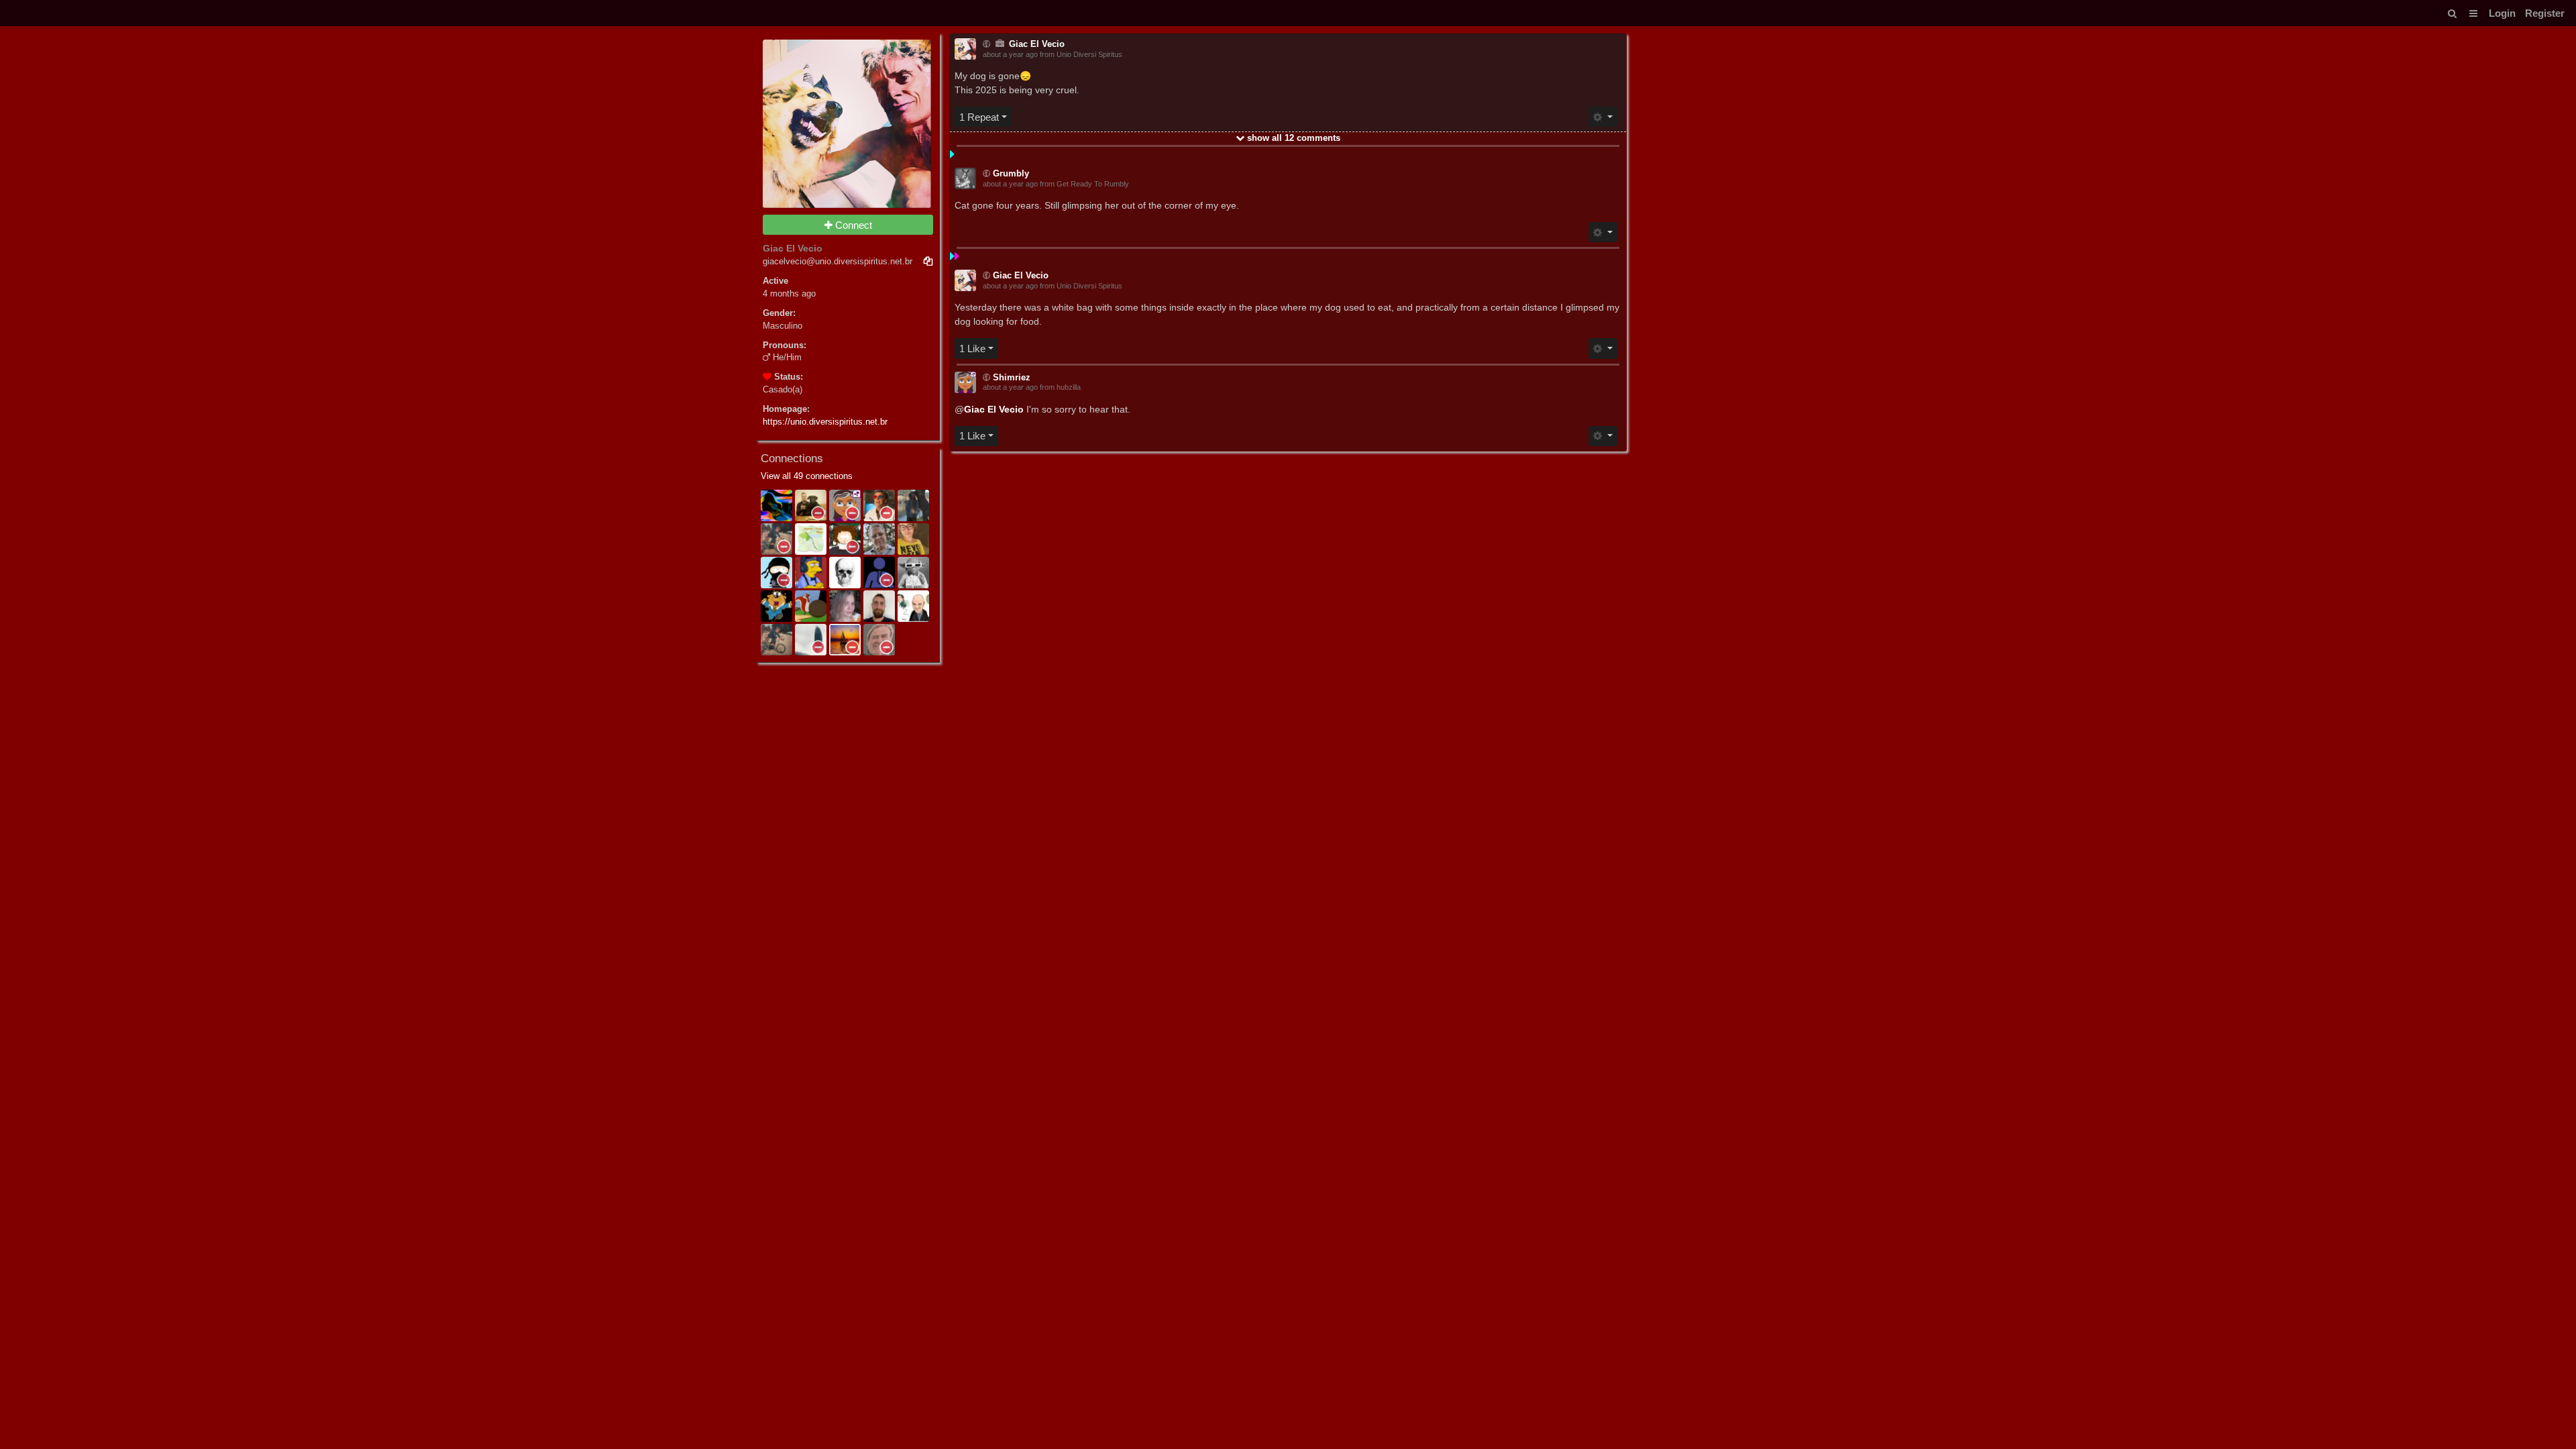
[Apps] (2473, 13)
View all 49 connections (807, 476)
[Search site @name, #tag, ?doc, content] (2452, 13)
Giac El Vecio (994, 409)
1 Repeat (979, 117)
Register (2545, 13)
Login (2502, 13)
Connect (852, 225)
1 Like (972, 348)
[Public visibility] (986, 45)
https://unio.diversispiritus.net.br (825, 422)
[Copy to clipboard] (928, 262)
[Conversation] (1002, 44)
